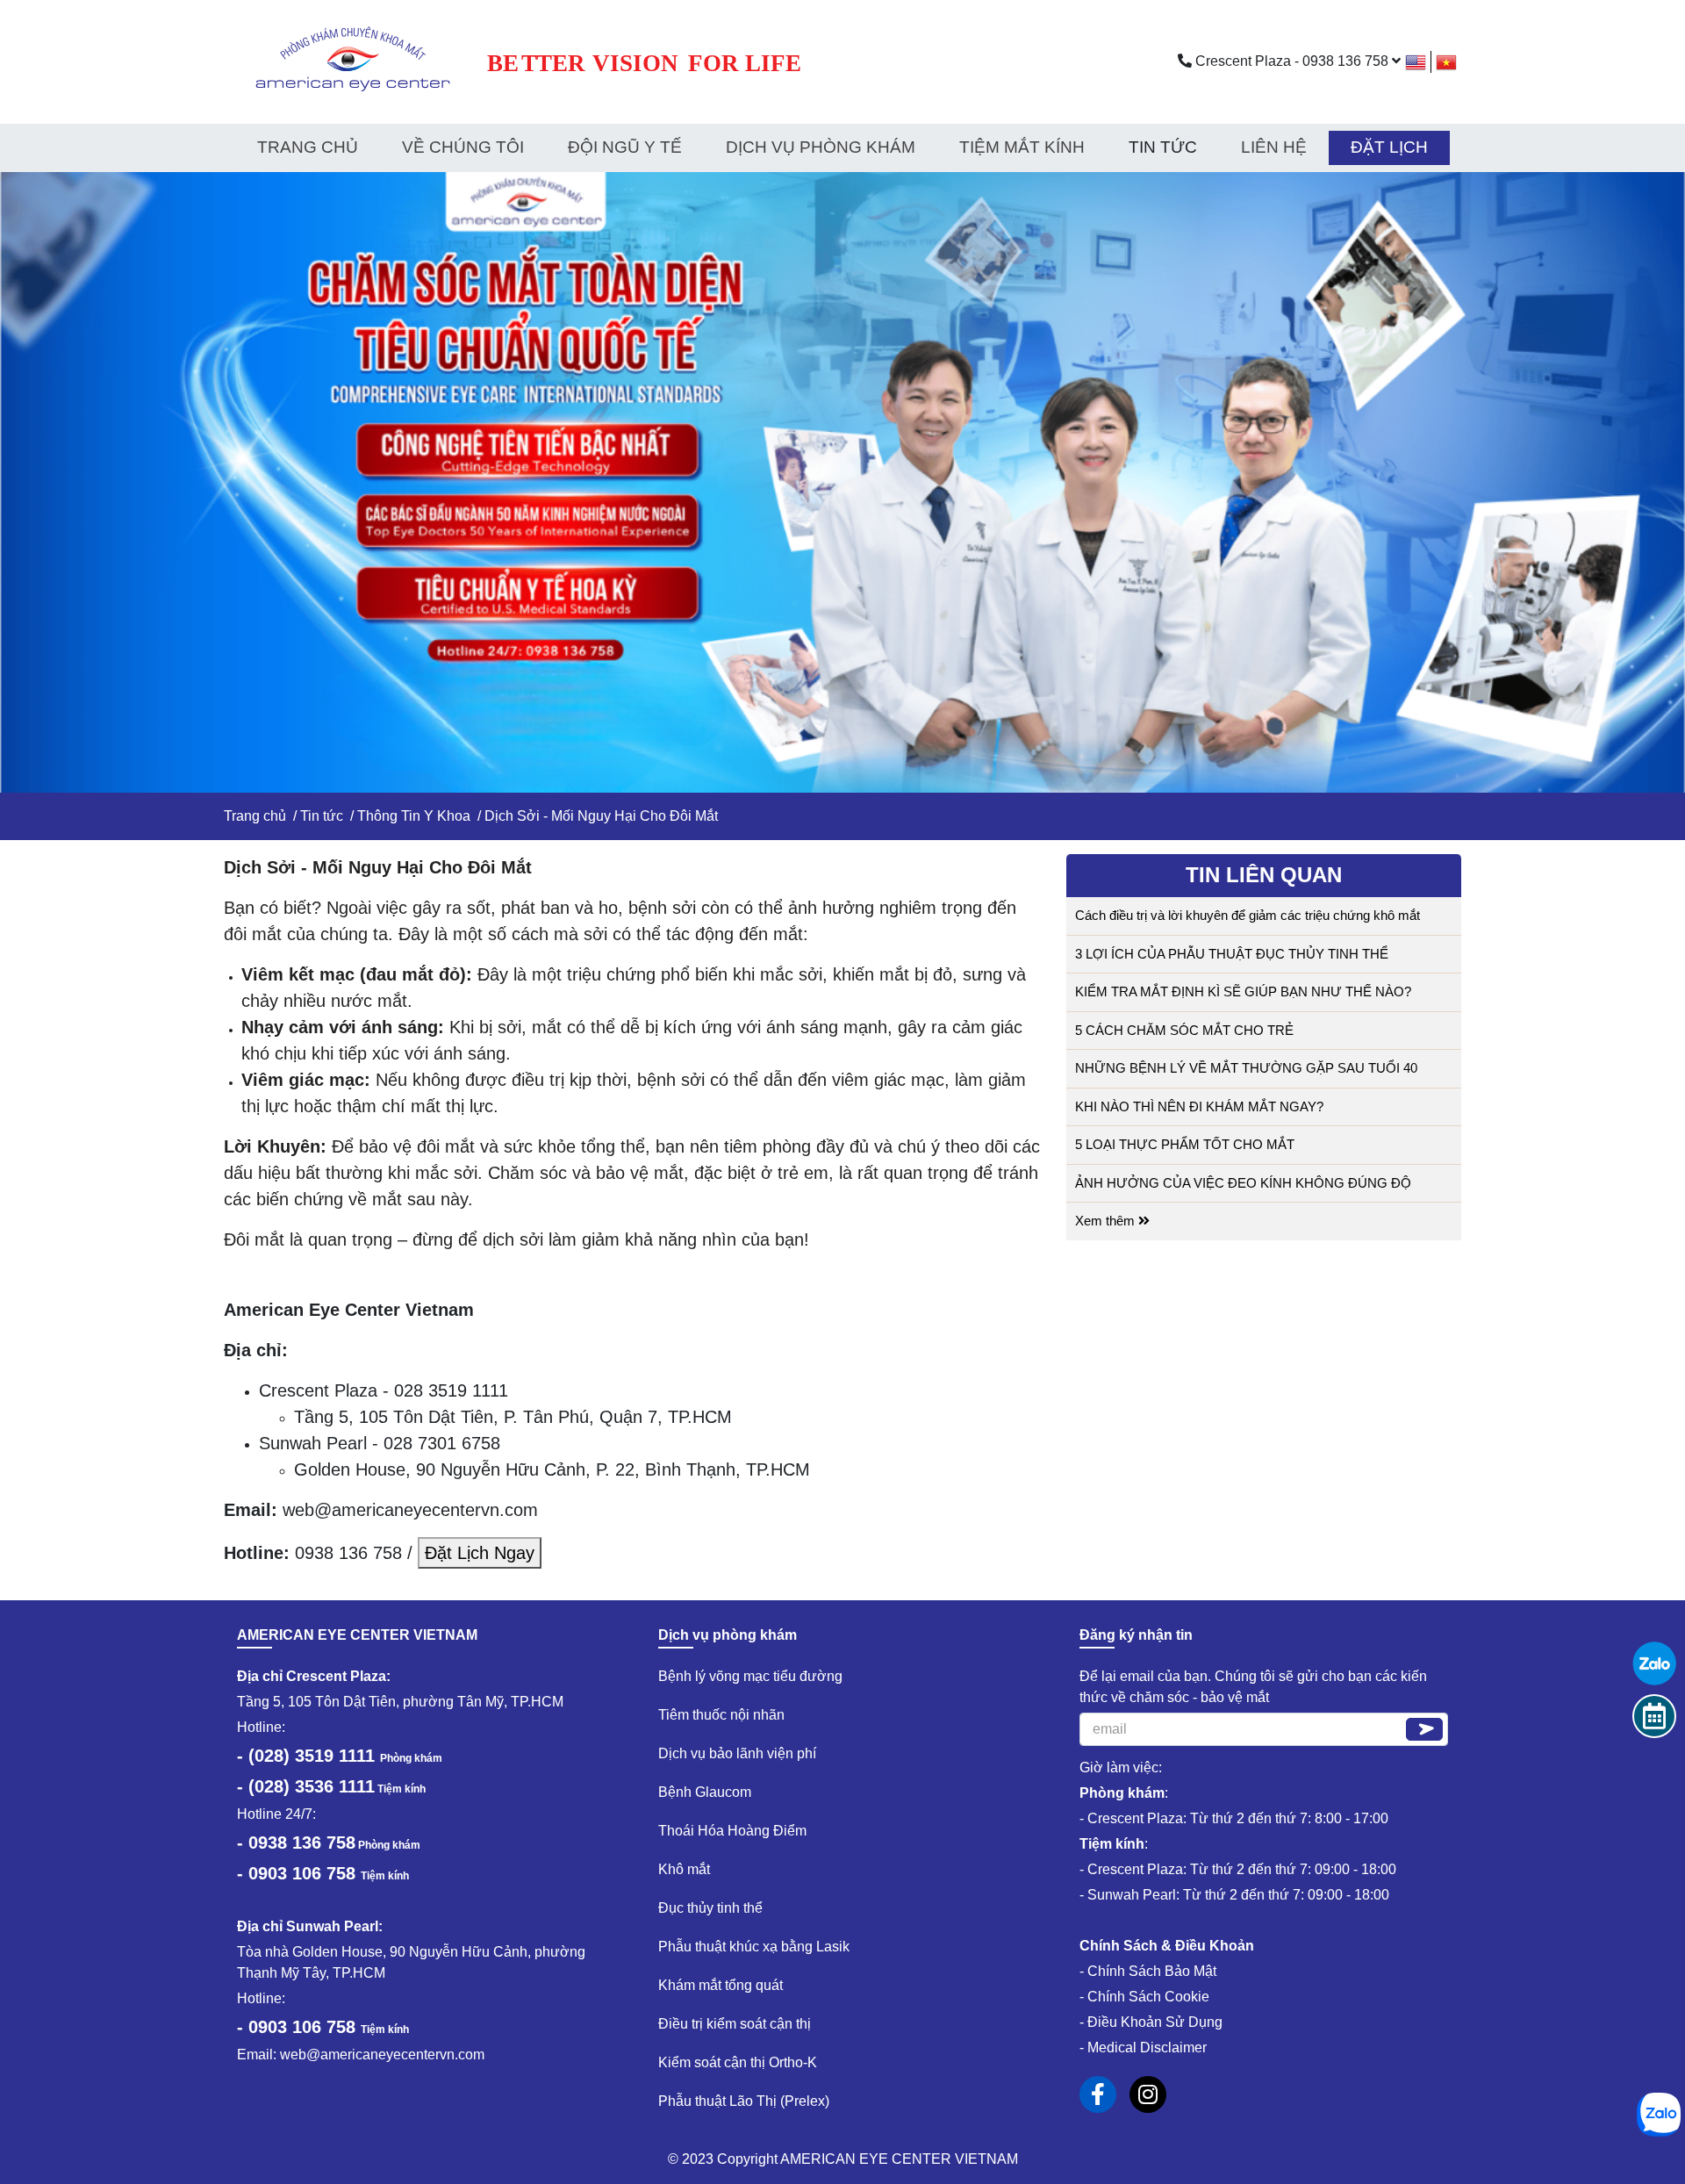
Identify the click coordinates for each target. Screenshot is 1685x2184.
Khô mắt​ (684, 1869)
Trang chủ (308, 147)
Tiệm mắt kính (1022, 147)
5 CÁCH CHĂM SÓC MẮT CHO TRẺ (1184, 1030)
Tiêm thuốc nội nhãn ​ (723, 1715)
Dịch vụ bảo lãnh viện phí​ (737, 1753)
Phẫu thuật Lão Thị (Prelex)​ (744, 2101)
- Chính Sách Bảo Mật (1148, 1971)
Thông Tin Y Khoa (414, 816)
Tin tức (322, 816)
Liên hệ (1274, 147)
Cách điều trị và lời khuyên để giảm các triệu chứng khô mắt (1248, 915)
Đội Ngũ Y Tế (625, 147)
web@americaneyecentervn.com (382, 2055)
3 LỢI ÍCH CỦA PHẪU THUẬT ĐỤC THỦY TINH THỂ (1232, 954)
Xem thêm (1107, 1221)
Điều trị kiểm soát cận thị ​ (736, 2024)
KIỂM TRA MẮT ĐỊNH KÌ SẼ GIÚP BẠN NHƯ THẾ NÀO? (1243, 991)
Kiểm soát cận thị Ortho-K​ (738, 2062)
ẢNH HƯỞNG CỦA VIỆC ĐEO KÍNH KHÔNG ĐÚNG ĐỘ (1243, 1183)
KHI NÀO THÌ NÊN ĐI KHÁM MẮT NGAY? (1199, 1106)
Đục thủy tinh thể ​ (712, 1908)
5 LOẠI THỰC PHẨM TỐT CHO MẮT (1185, 1144)
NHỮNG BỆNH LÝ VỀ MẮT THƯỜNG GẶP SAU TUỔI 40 (1246, 1068)
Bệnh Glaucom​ (705, 1792)
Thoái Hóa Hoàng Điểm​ (732, 1831)
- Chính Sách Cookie (1144, 1997)
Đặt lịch (1389, 147)
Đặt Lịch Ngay (480, 1553)
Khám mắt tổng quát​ (721, 1985)
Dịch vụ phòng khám (821, 147)
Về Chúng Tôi (463, 147)
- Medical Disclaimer (1143, 2047)
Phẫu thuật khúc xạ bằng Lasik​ (754, 1947)
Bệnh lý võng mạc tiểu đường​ (750, 1676)
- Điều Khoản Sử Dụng (1151, 2022)
